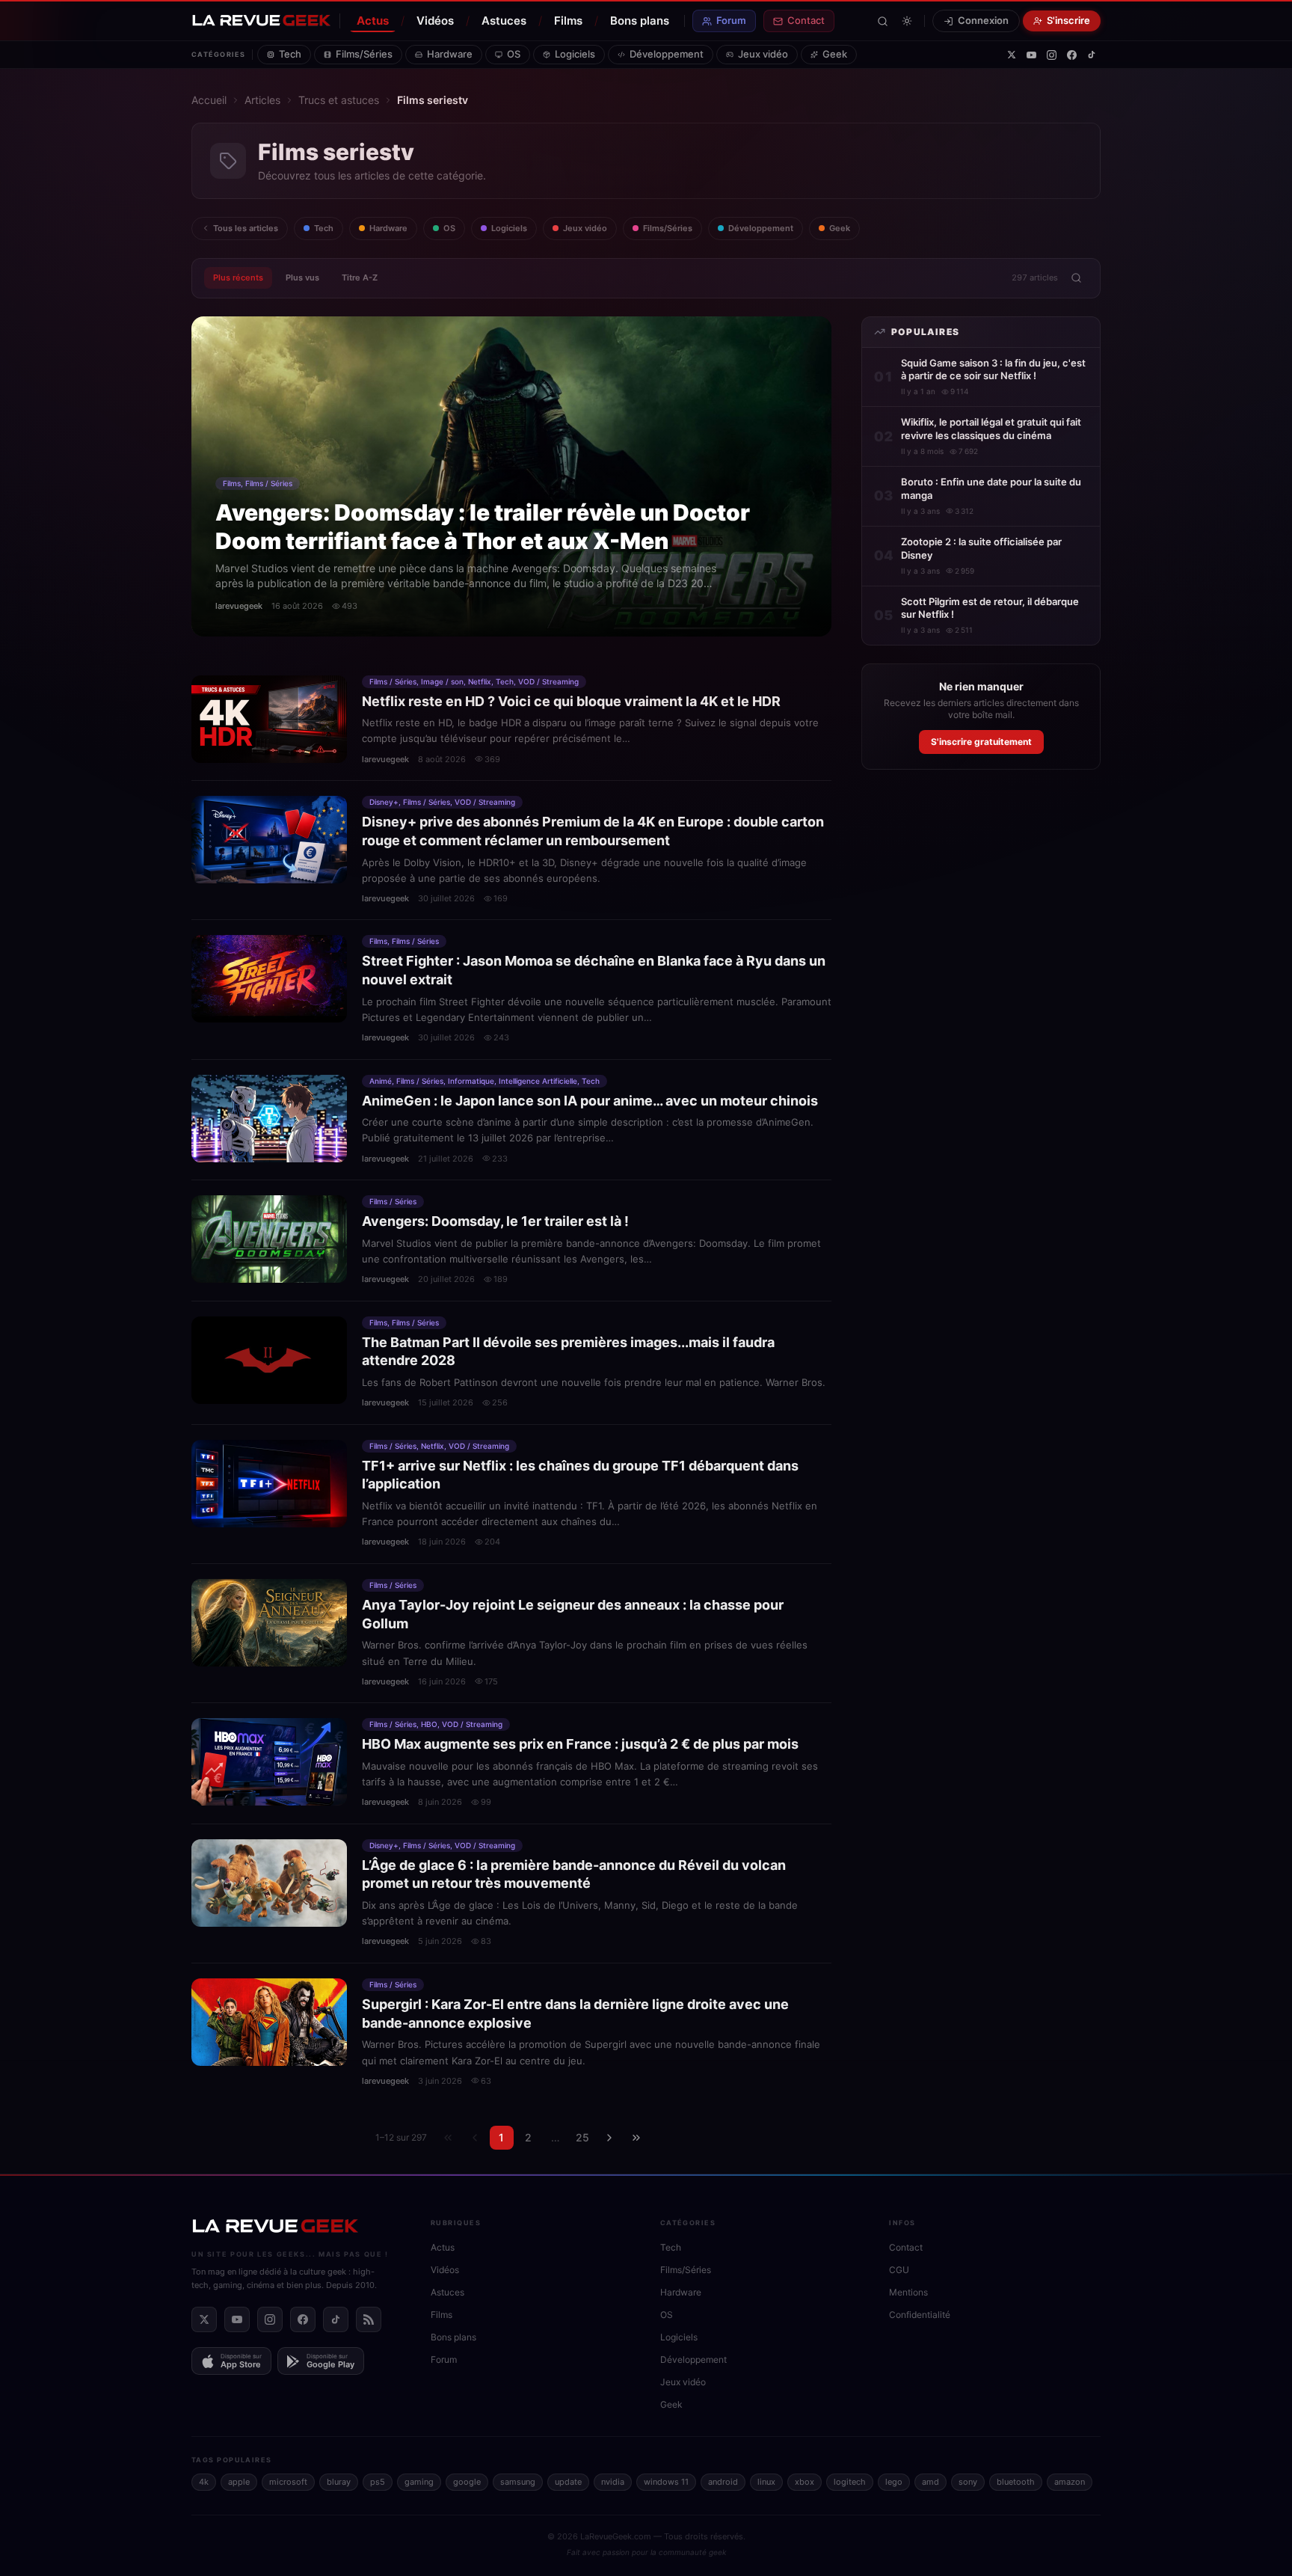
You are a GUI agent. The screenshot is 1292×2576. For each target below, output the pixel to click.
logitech (850, 2482)
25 (582, 2137)
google (467, 2482)
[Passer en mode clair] (907, 21)
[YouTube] (1031, 55)
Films (568, 21)
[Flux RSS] (369, 2319)
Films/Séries (364, 54)
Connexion (983, 20)
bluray (339, 2482)
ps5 (378, 2482)
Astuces (504, 21)
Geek (835, 54)
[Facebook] (1072, 55)
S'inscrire (1068, 20)
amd (930, 2482)
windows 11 (666, 2482)
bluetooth (1016, 2482)
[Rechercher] (883, 21)
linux (766, 2482)
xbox (805, 2482)
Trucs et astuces (339, 100)
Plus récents (238, 277)
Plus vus (302, 277)
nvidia (613, 2482)
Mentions (908, 2292)
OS (514, 54)
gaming (419, 2482)
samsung (518, 2482)
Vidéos (435, 21)
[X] (1012, 55)
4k (204, 2482)
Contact (806, 20)
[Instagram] (1052, 55)
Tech (290, 54)
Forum (731, 20)
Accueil (209, 100)
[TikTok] (1092, 55)
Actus (373, 21)
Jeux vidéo (763, 54)
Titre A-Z (360, 277)
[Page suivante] (609, 2138)
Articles (262, 100)
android (723, 2482)
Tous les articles (246, 228)
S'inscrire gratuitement (981, 742)
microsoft (288, 2482)
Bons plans (640, 21)
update (568, 2482)
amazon (1070, 2482)
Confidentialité (920, 2315)
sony (968, 2482)
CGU (899, 2270)
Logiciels (575, 54)
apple (239, 2482)
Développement (667, 54)
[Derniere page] (636, 2138)
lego (894, 2482)
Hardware (450, 54)
